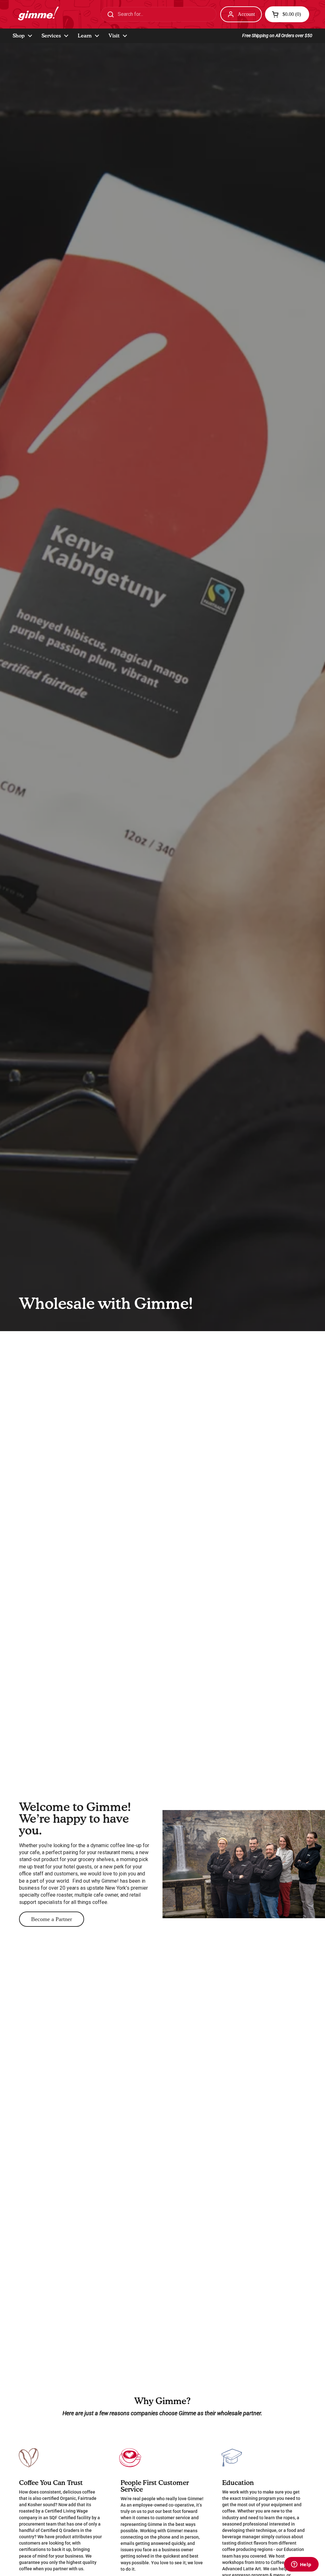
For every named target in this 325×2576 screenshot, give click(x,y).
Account (246, 14)
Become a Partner (52, 1919)
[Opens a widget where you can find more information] (301, 2565)
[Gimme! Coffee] (37, 14)
